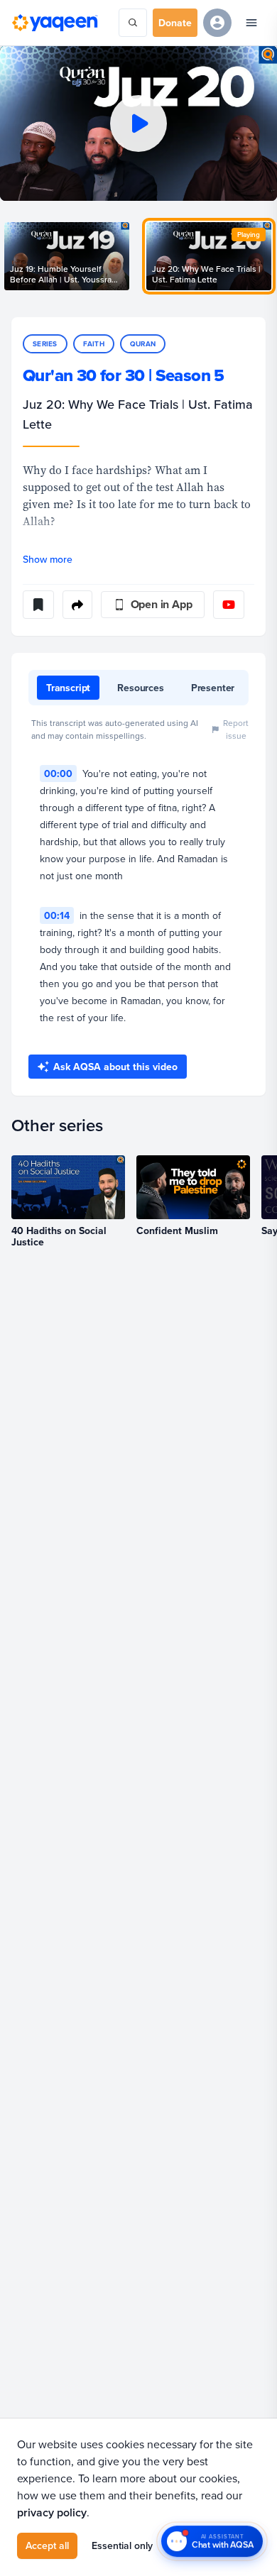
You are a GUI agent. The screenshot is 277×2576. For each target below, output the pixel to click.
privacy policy (52, 2512)
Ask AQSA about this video (115, 1067)
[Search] (133, 23)
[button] (138, 123)
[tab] (68, 688)
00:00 (58, 774)
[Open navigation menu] (251, 23)
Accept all (47, 2545)
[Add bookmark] (38, 605)
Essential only (122, 2545)
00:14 (57, 915)
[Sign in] (217, 23)
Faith (94, 344)
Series (45, 344)
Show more (48, 559)
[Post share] (77, 605)
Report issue (236, 729)
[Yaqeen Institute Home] (55, 23)
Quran (143, 344)
